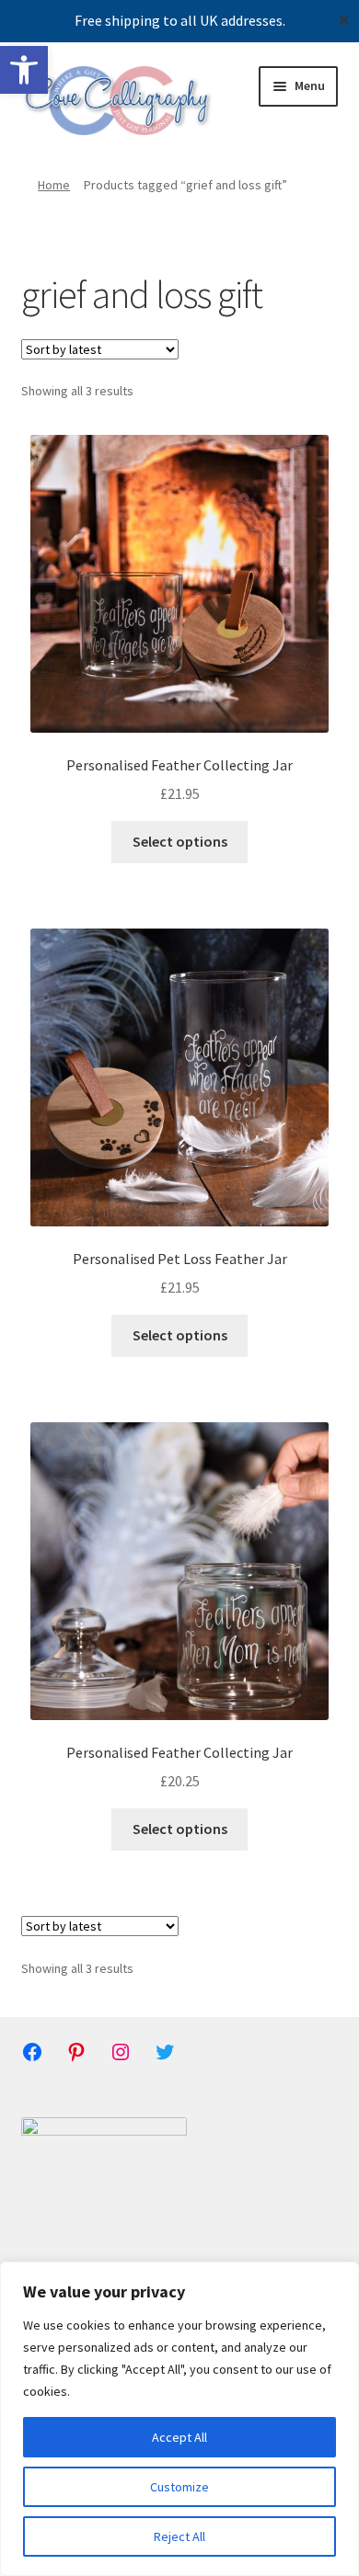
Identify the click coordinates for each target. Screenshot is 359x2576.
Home (54, 185)
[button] (24, 70)
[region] (179, 2419)
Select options (180, 841)
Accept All (179, 2437)
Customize (179, 2487)
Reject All (179, 2536)
